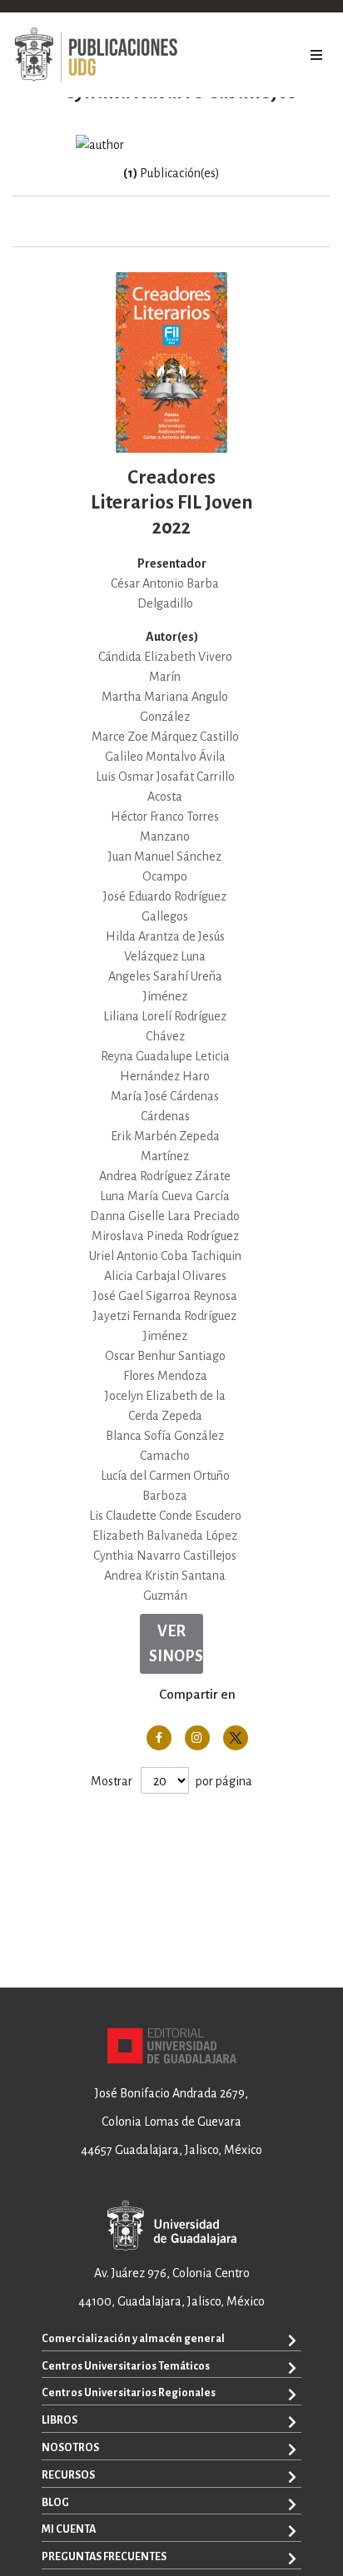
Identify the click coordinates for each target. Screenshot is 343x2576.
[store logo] (96, 55)
